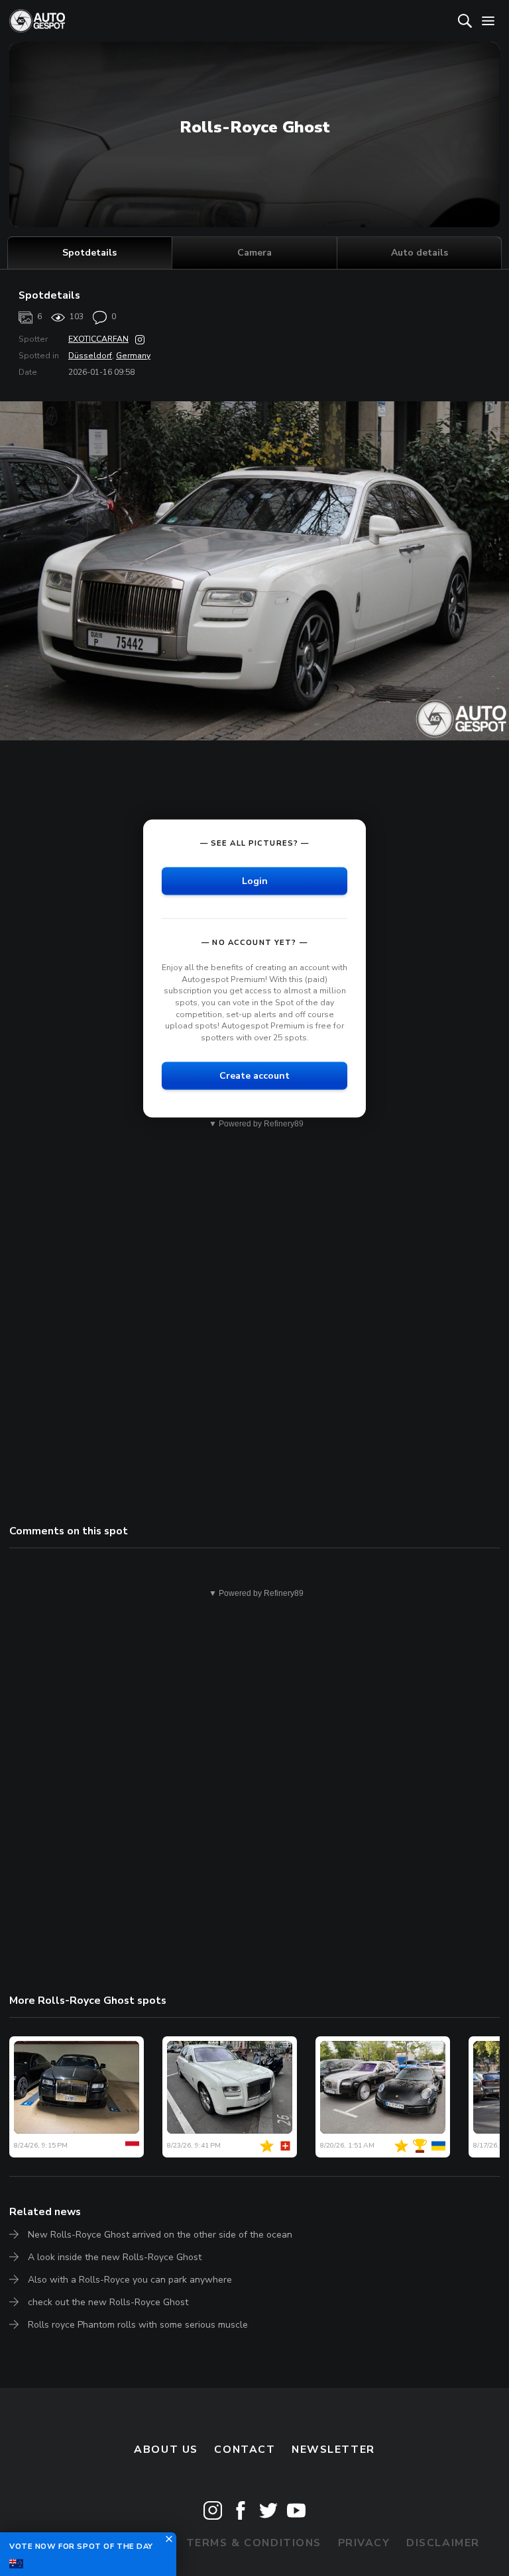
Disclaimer (443, 2543)
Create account (254, 1076)
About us (166, 2450)
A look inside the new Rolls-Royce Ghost (115, 2257)
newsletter (333, 2450)
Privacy (364, 2543)
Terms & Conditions (254, 2543)
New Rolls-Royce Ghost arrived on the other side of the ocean (160, 2235)
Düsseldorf (90, 356)
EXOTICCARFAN (98, 339)
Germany (133, 356)
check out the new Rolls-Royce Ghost (108, 2302)
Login (255, 881)
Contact (245, 2450)
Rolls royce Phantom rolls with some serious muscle (138, 2325)
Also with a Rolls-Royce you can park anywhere (130, 2280)
